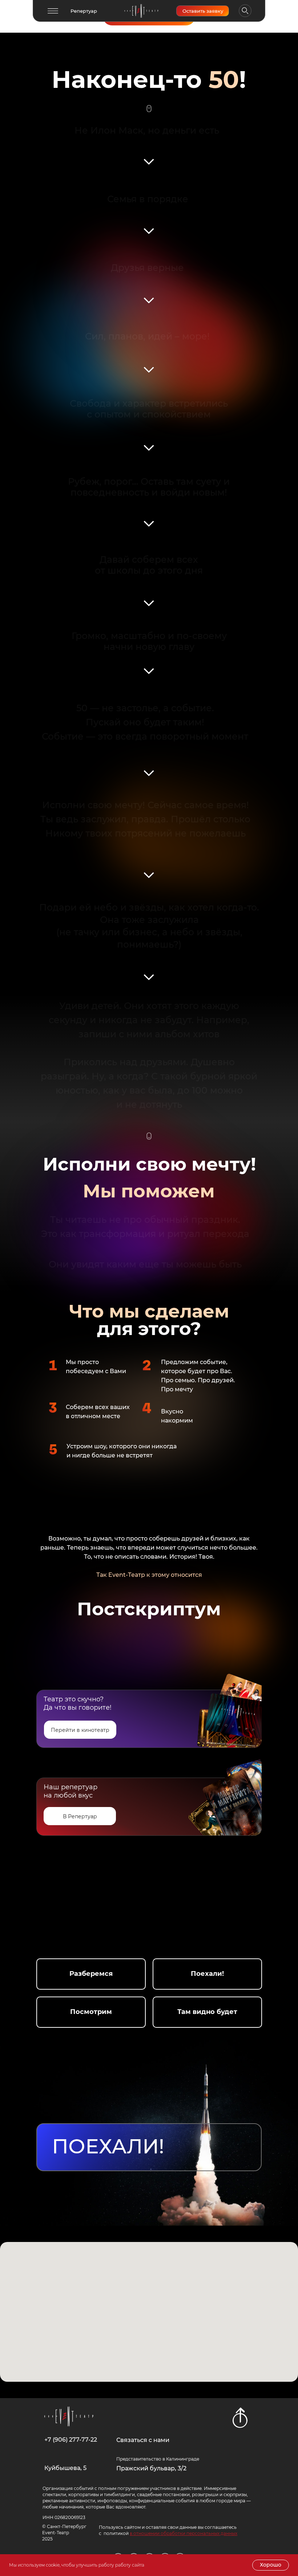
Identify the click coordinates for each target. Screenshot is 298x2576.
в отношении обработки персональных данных (184, 2533)
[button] (53, 11)
